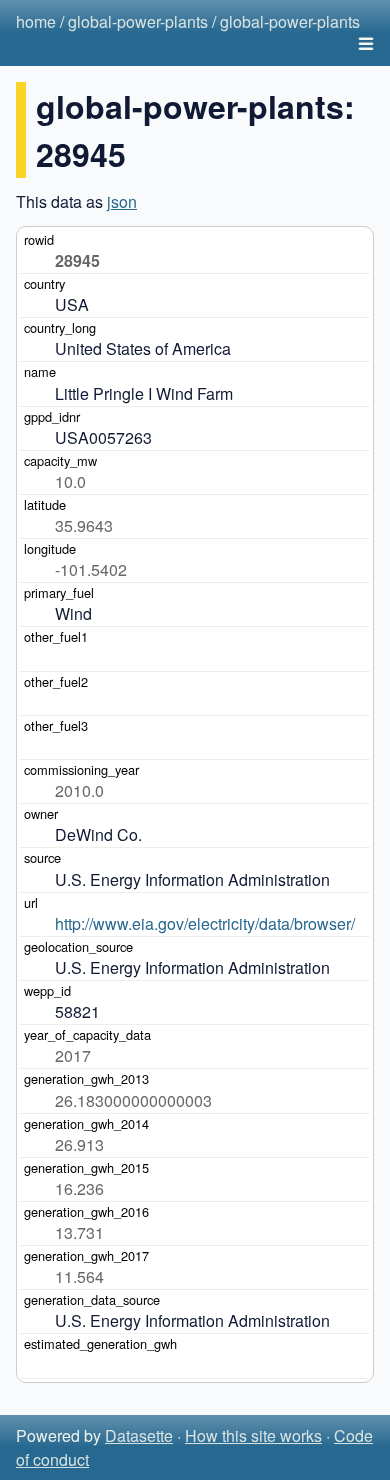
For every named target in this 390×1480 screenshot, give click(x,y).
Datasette (139, 1435)
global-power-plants (138, 21)
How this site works (253, 1435)
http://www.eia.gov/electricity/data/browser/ (205, 923)
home (36, 21)
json (122, 201)
